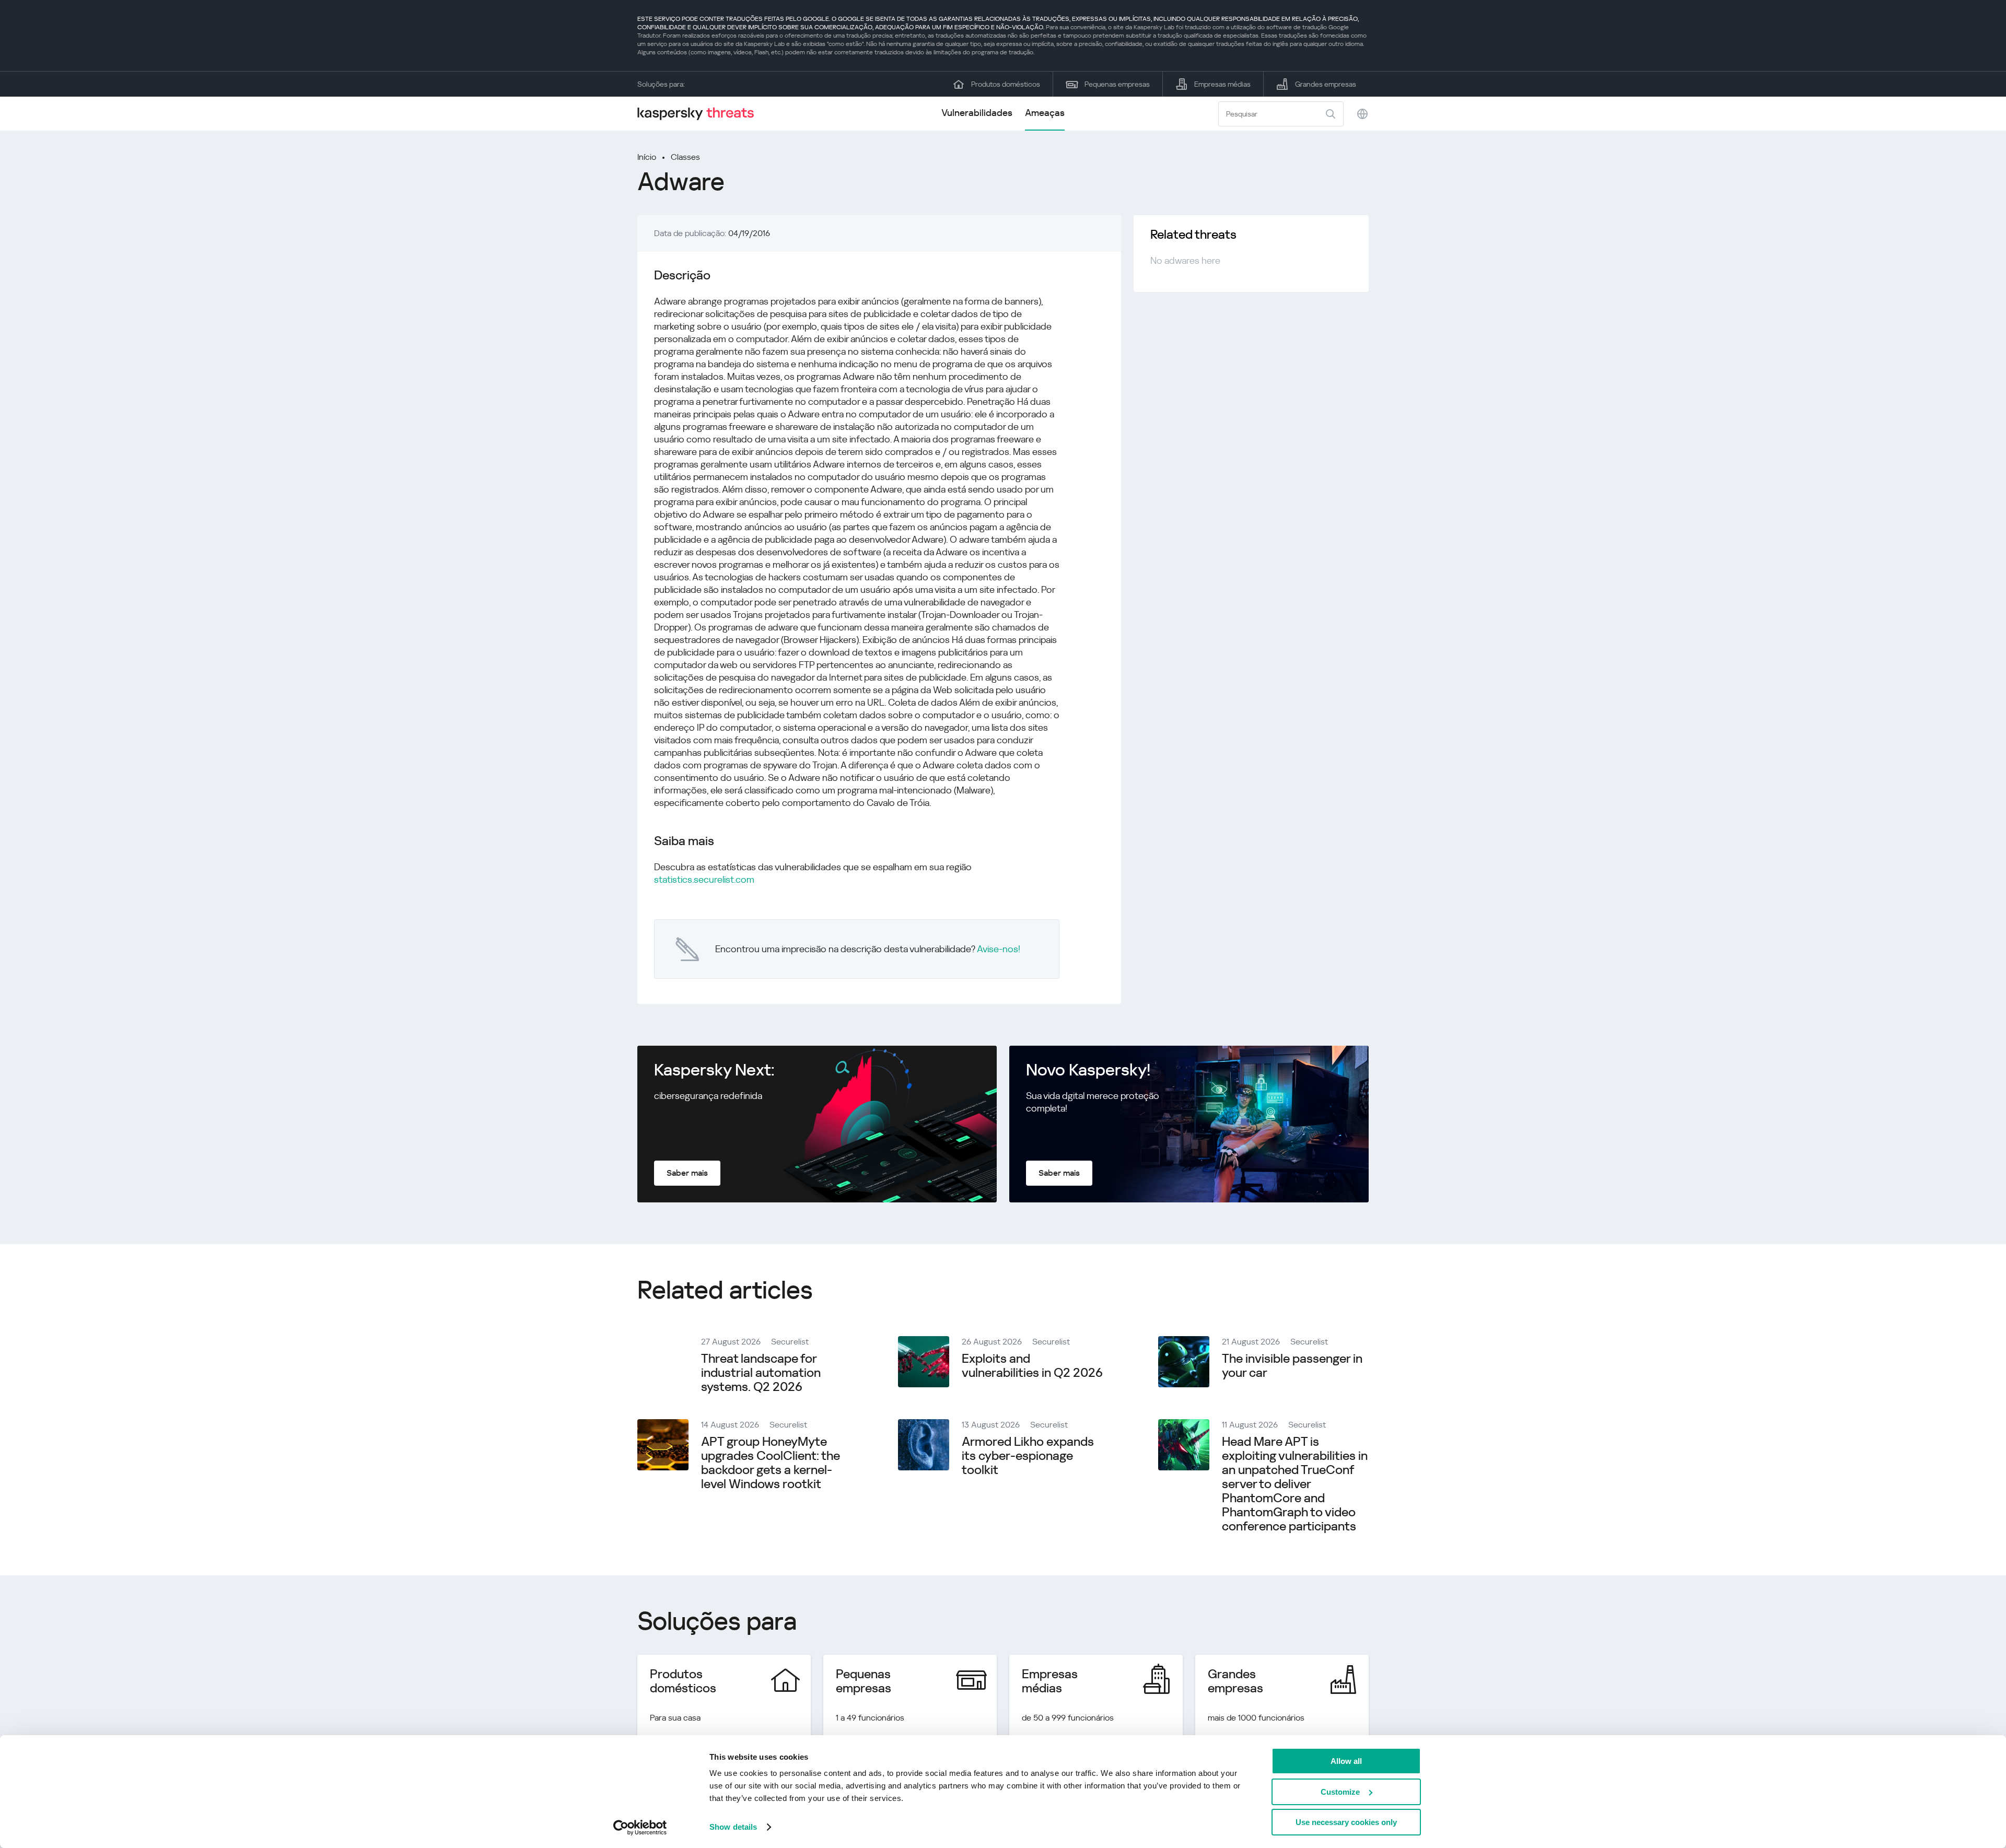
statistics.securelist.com (704, 879)
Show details (733, 1827)
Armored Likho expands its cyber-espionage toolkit (1028, 1456)
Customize (1340, 1792)
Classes (685, 157)
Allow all (1346, 1761)
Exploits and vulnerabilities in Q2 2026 (1032, 1366)
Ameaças (1045, 113)
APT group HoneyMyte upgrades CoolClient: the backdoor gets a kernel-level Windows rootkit (771, 1463)
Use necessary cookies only (1346, 1822)
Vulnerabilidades (977, 113)
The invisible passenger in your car (1292, 1366)
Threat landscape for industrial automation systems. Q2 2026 (761, 1373)
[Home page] (700, 114)
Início (647, 157)
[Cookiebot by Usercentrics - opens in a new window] (640, 1828)
